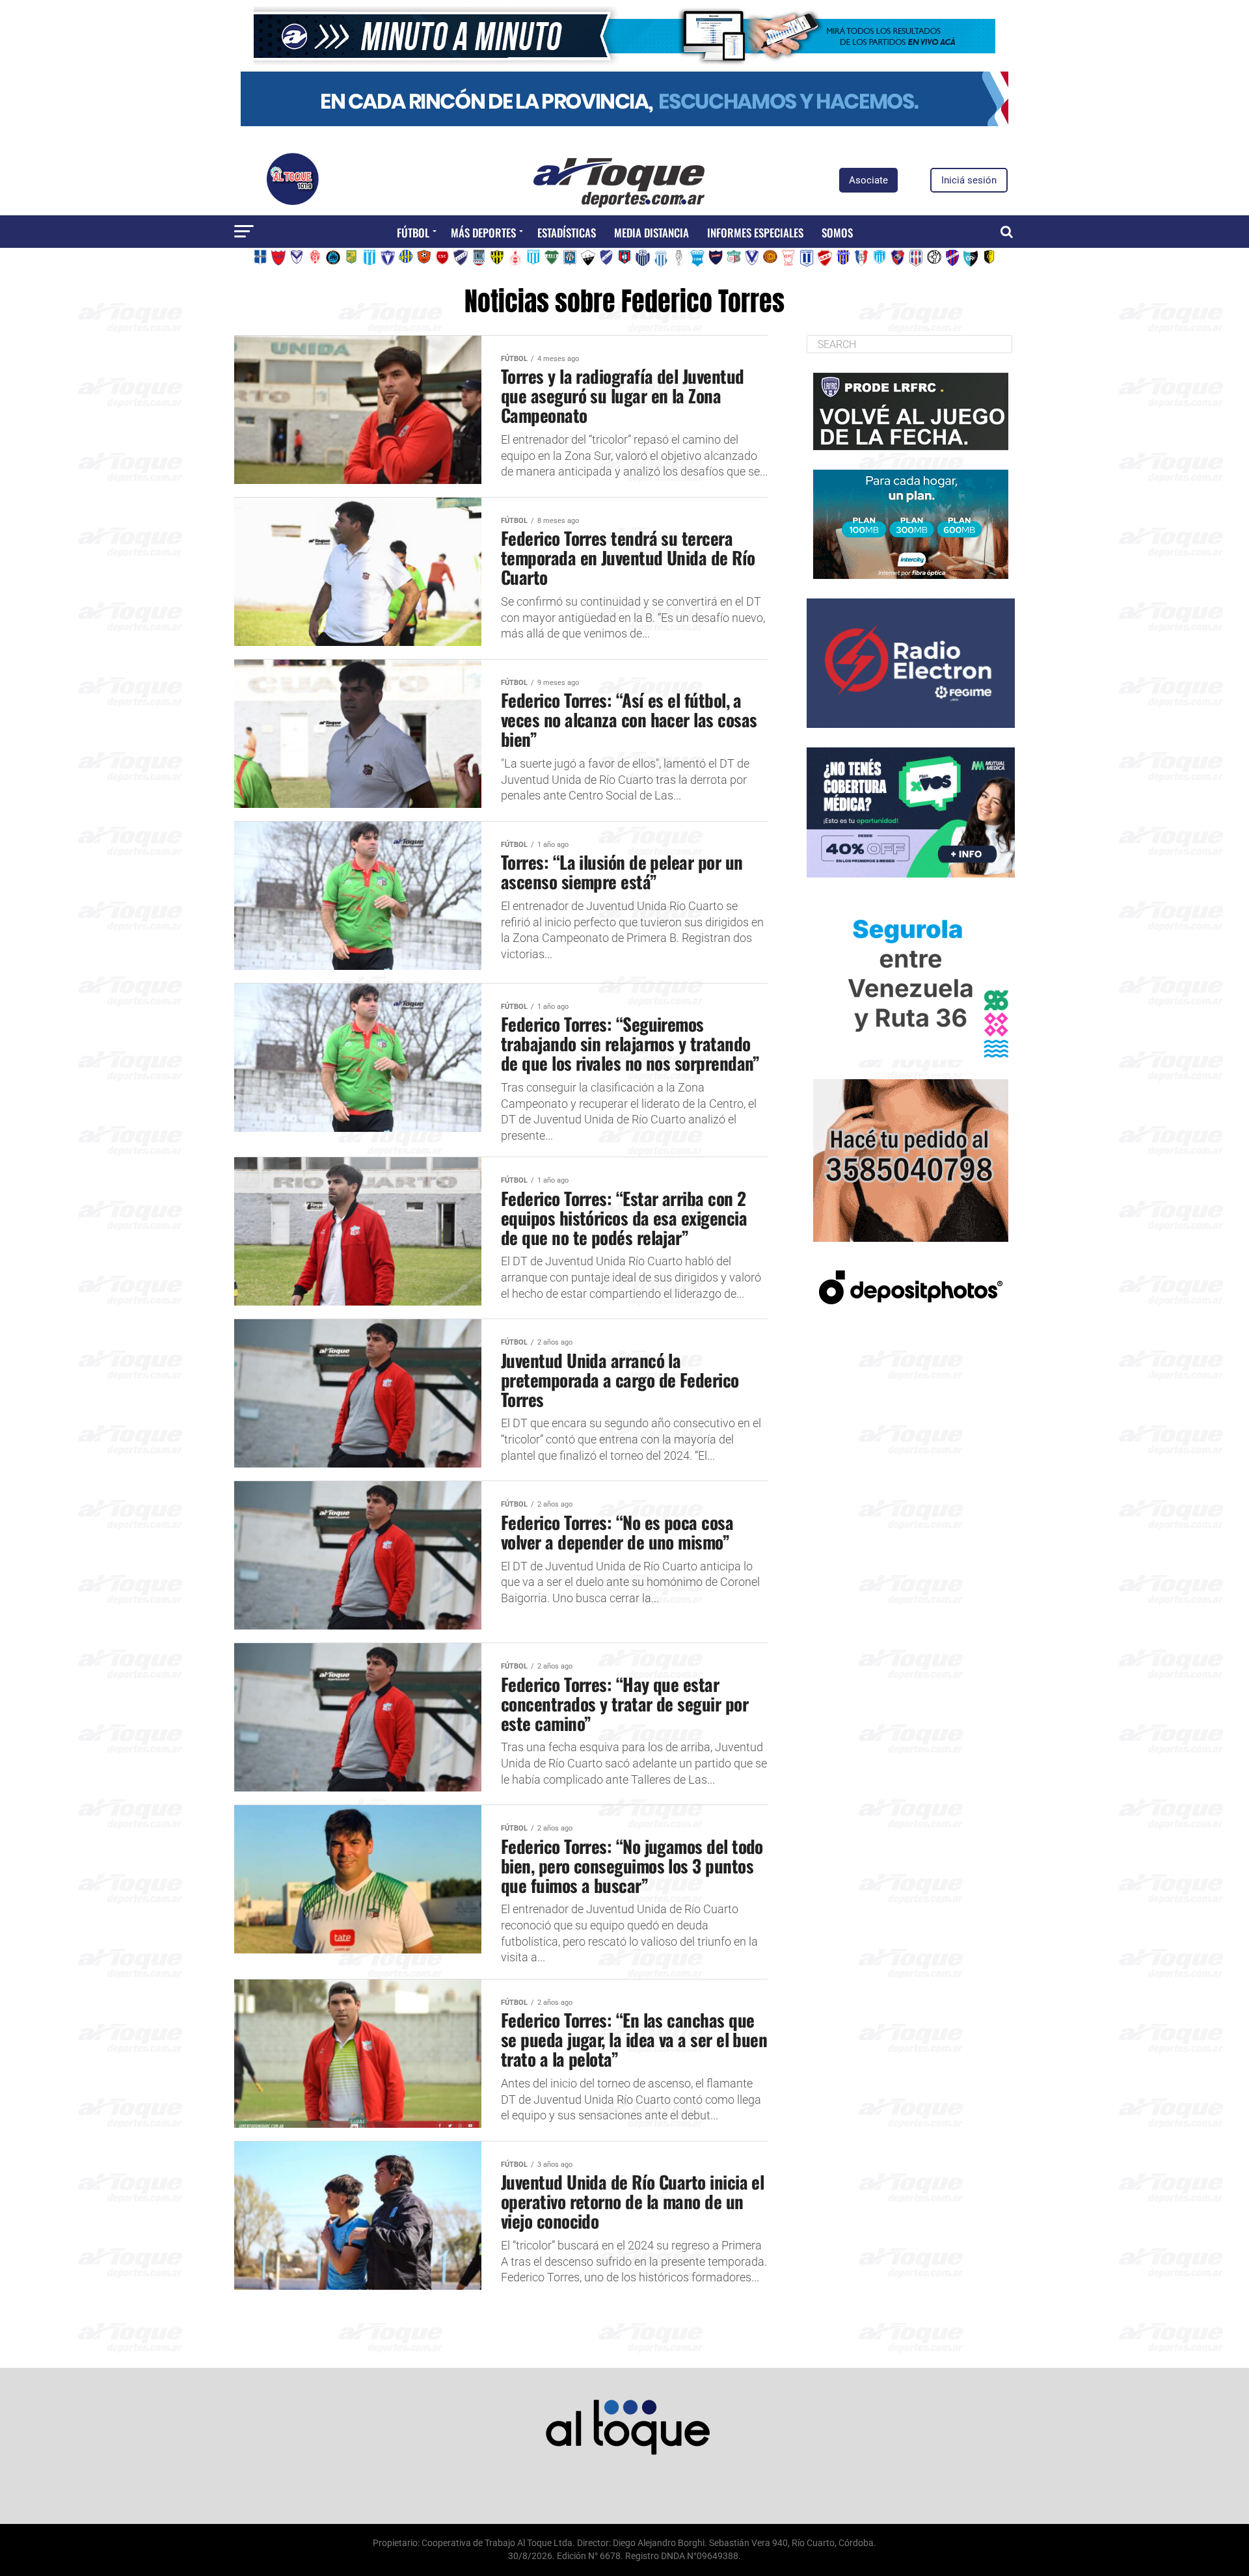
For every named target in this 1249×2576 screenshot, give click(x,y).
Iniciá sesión (969, 180)
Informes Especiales (755, 233)
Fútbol (413, 233)
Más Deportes (483, 233)
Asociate (868, 180)
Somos (837, 233)
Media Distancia (651, 233)
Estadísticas (567, 233)
